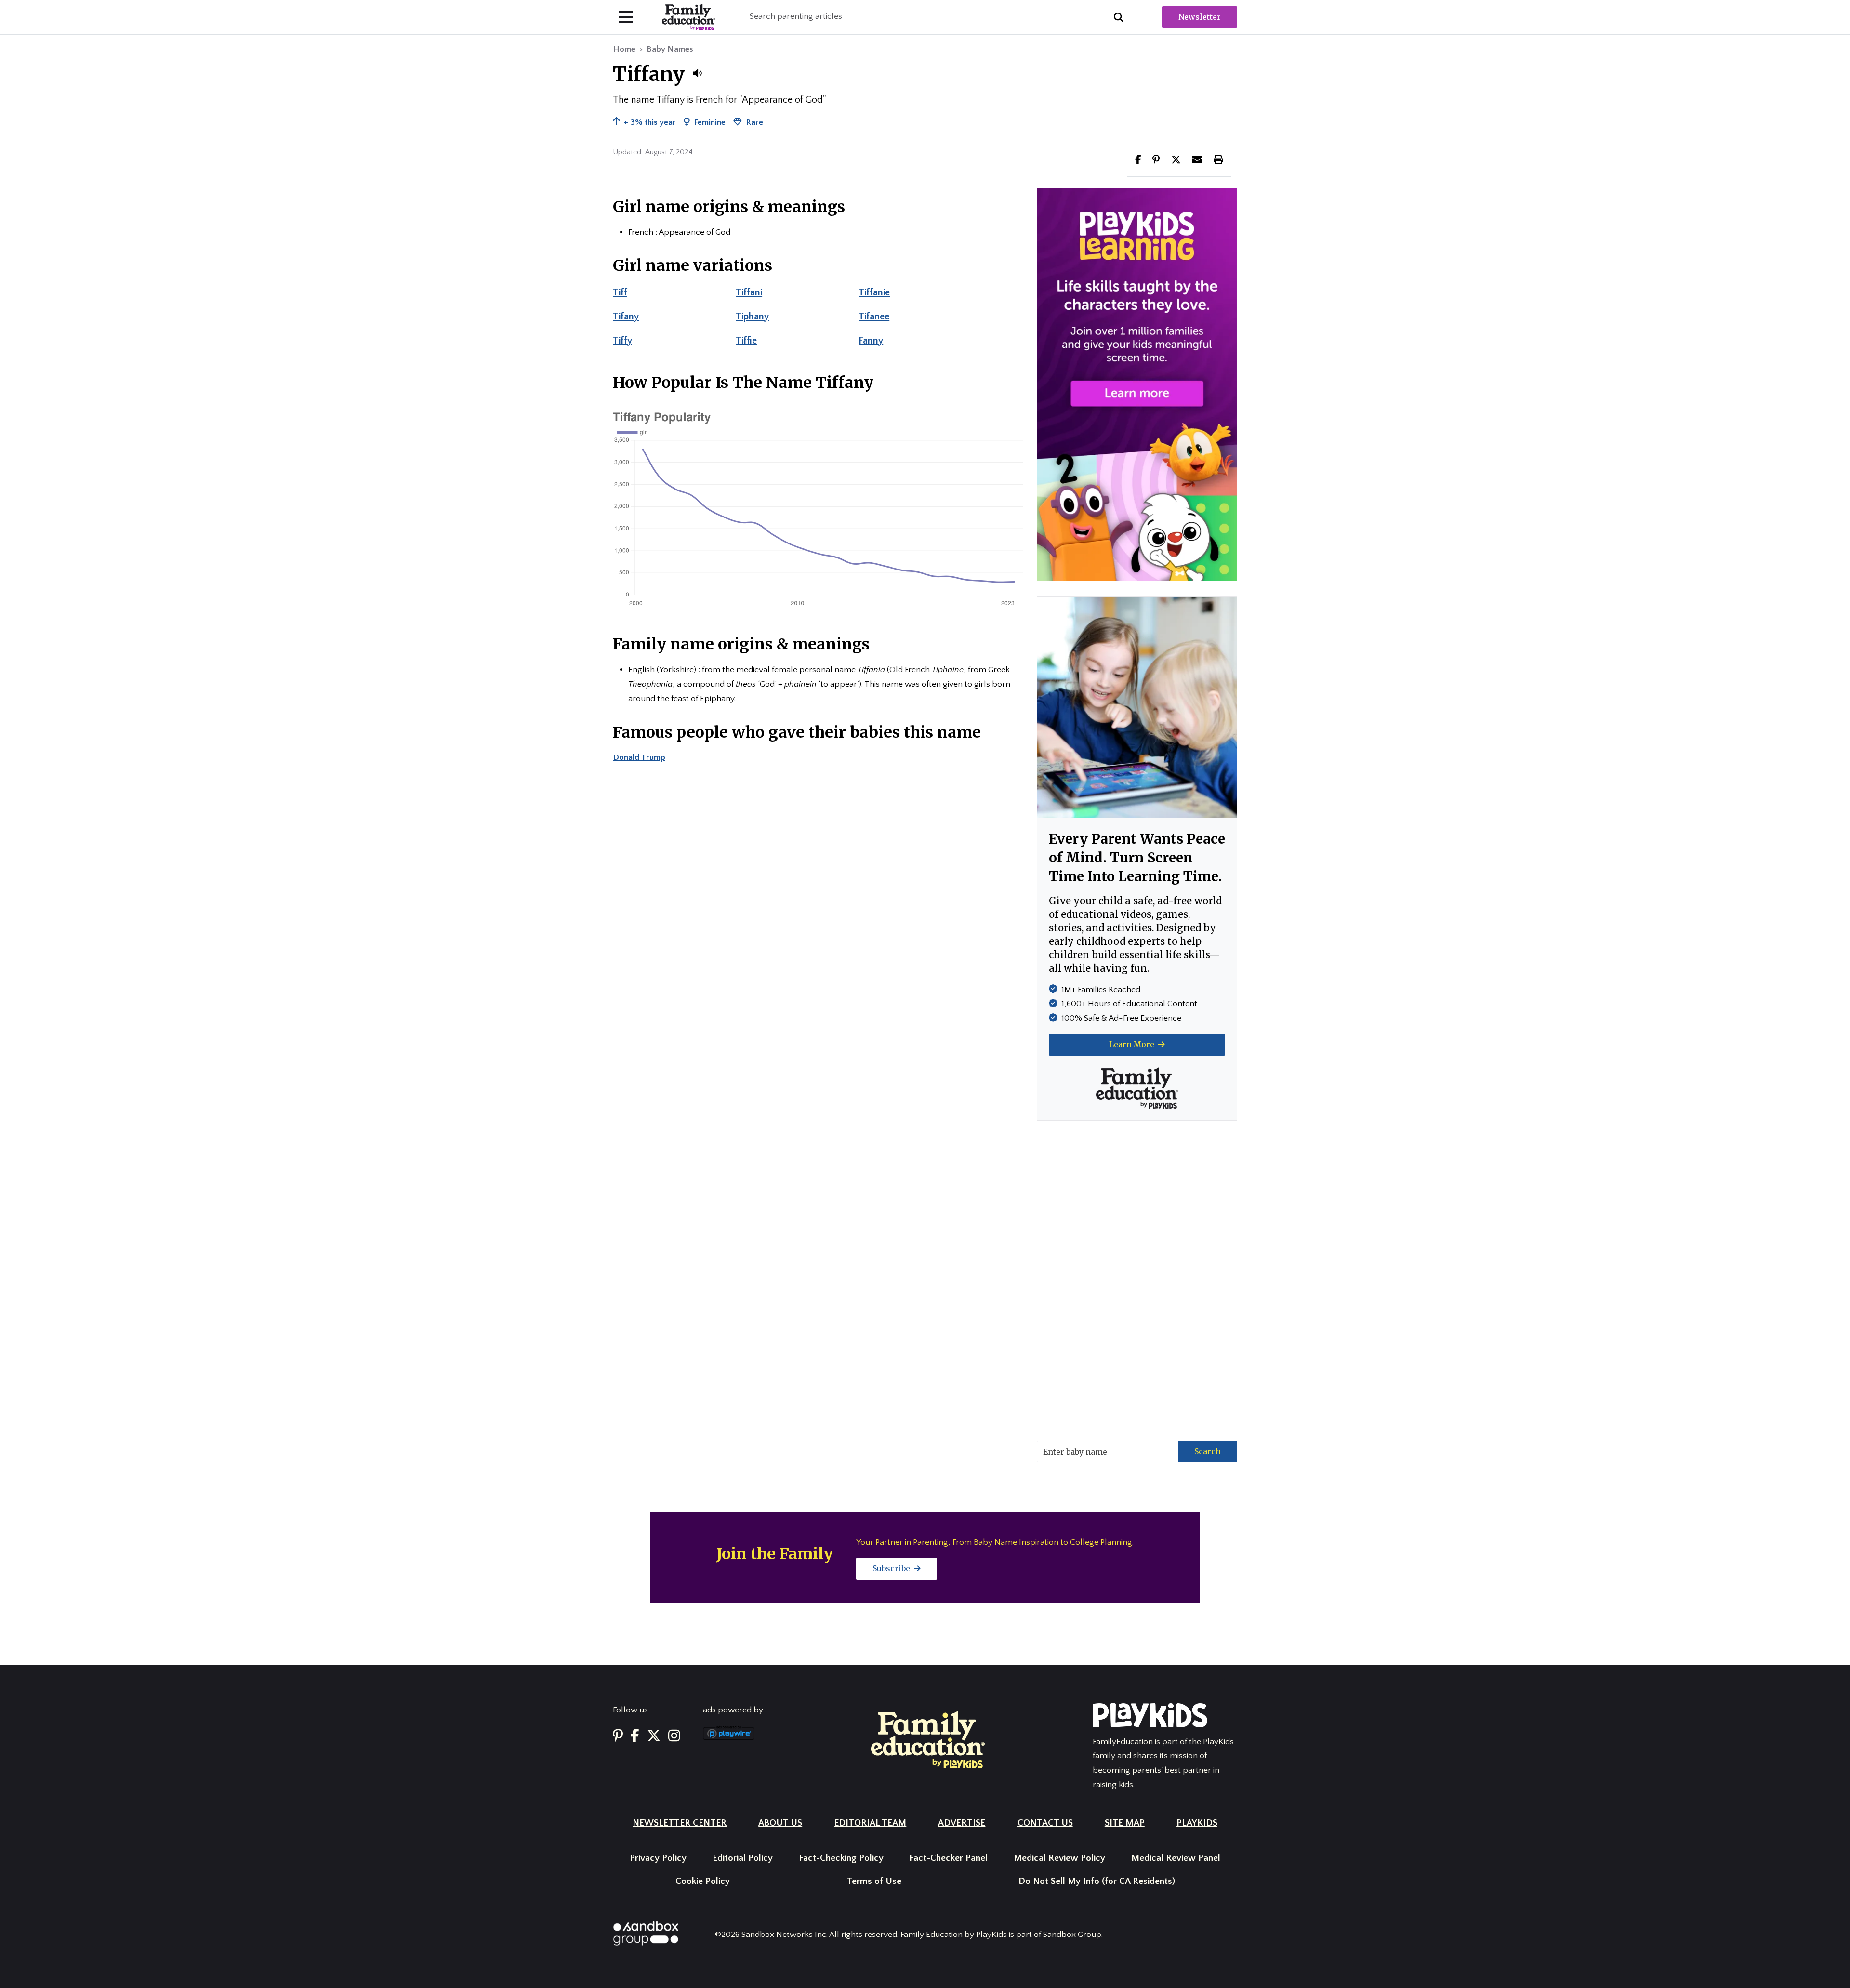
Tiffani (749, 292)
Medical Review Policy (1059, 1858)
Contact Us (1045, 1823)
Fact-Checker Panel (948, 1858)
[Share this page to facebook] (1138, 161)
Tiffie (746, 341)
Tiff (620, 292)
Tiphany (752, 317)
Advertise (962, 1823)
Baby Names (670, 49)
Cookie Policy (703, 1881)
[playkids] (1137, 384)
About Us (780, 1823)
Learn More (1133, 1044)
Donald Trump (639, 757)
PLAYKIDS (1197, 1823)
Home (624, 49)
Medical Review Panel (1176, 1858)
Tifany (626, 317)
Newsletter (1200, 17)
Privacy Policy (658, 1858)
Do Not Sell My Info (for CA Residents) (1097, 1881)
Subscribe (892, 1568)
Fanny (871, 341)
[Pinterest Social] (618, 1737)
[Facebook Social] (635, 1737)
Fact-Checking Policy (841, 1858)
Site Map (1125, 1823)
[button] (697, 73)
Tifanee (874, 317)
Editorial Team (870, 1823)
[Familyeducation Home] (928, 1739)
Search (1208, 1451)
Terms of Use (874, 1881)
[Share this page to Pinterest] (1156, 161)
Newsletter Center (680, 1823)
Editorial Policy (743, 1858)
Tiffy (622, 341)
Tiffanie (874, 292)
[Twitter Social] (654, 1737)
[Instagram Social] (674, 1737)
